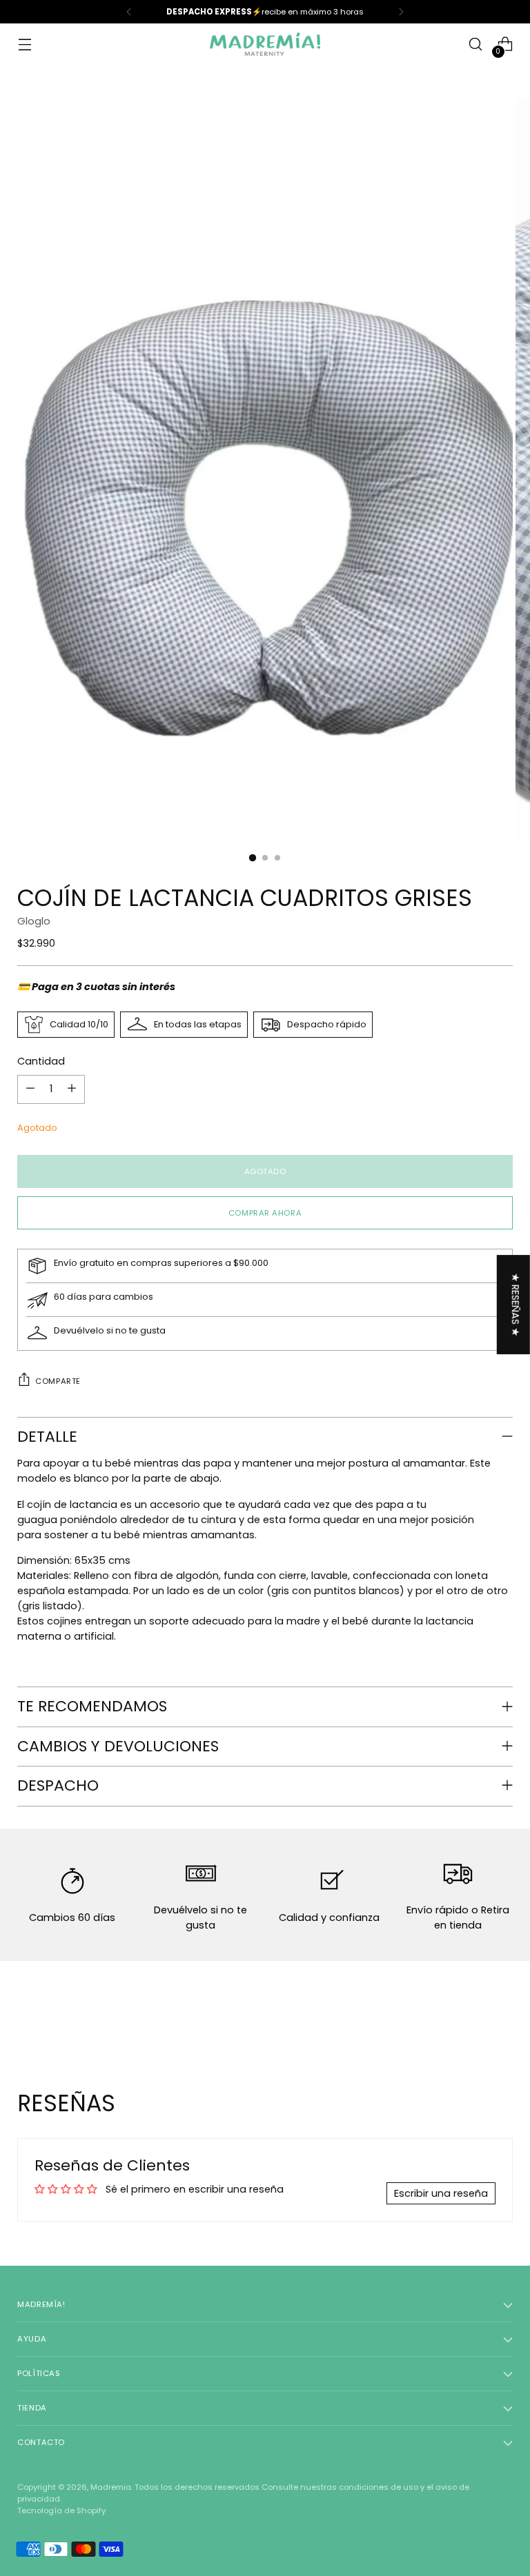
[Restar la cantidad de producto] (30, 1089)
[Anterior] (129, 12)
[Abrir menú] (24, 44)
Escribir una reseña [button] (441, 2193)
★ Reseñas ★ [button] (516, 1305)
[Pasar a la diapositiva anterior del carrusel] (469, 2017)
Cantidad (41, 1061)
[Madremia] (265, 44)
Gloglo (34, 921)
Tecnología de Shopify (61, 2510)
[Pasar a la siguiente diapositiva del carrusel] (501, 2016)
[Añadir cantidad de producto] (72, 1089)
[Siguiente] (401, 12)
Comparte (58, 1381)
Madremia (111, 2487)
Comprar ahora (265, 1213)
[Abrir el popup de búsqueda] (476, 44)
